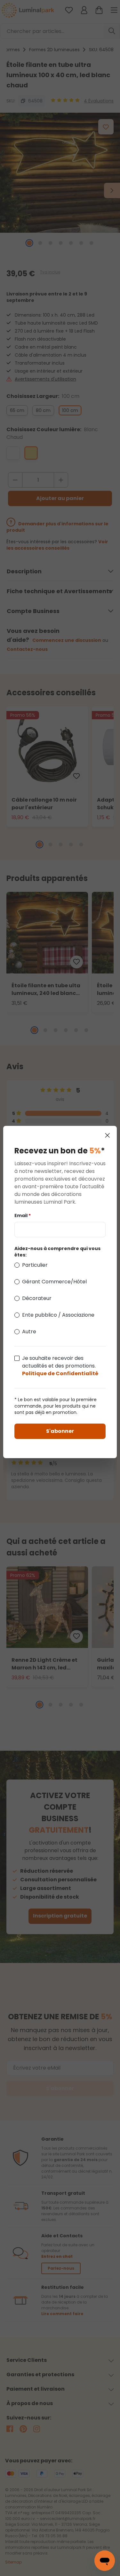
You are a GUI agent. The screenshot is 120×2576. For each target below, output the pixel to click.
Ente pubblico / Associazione (58, 1315)
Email (23, 1215)
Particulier (35, 1265)
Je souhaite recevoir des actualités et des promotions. (60, 1366)
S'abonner (60, 1431)
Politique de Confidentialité (60, 1373)
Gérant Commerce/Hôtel (54, 1282)
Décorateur (37, 1298)
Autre (29, 1332)
